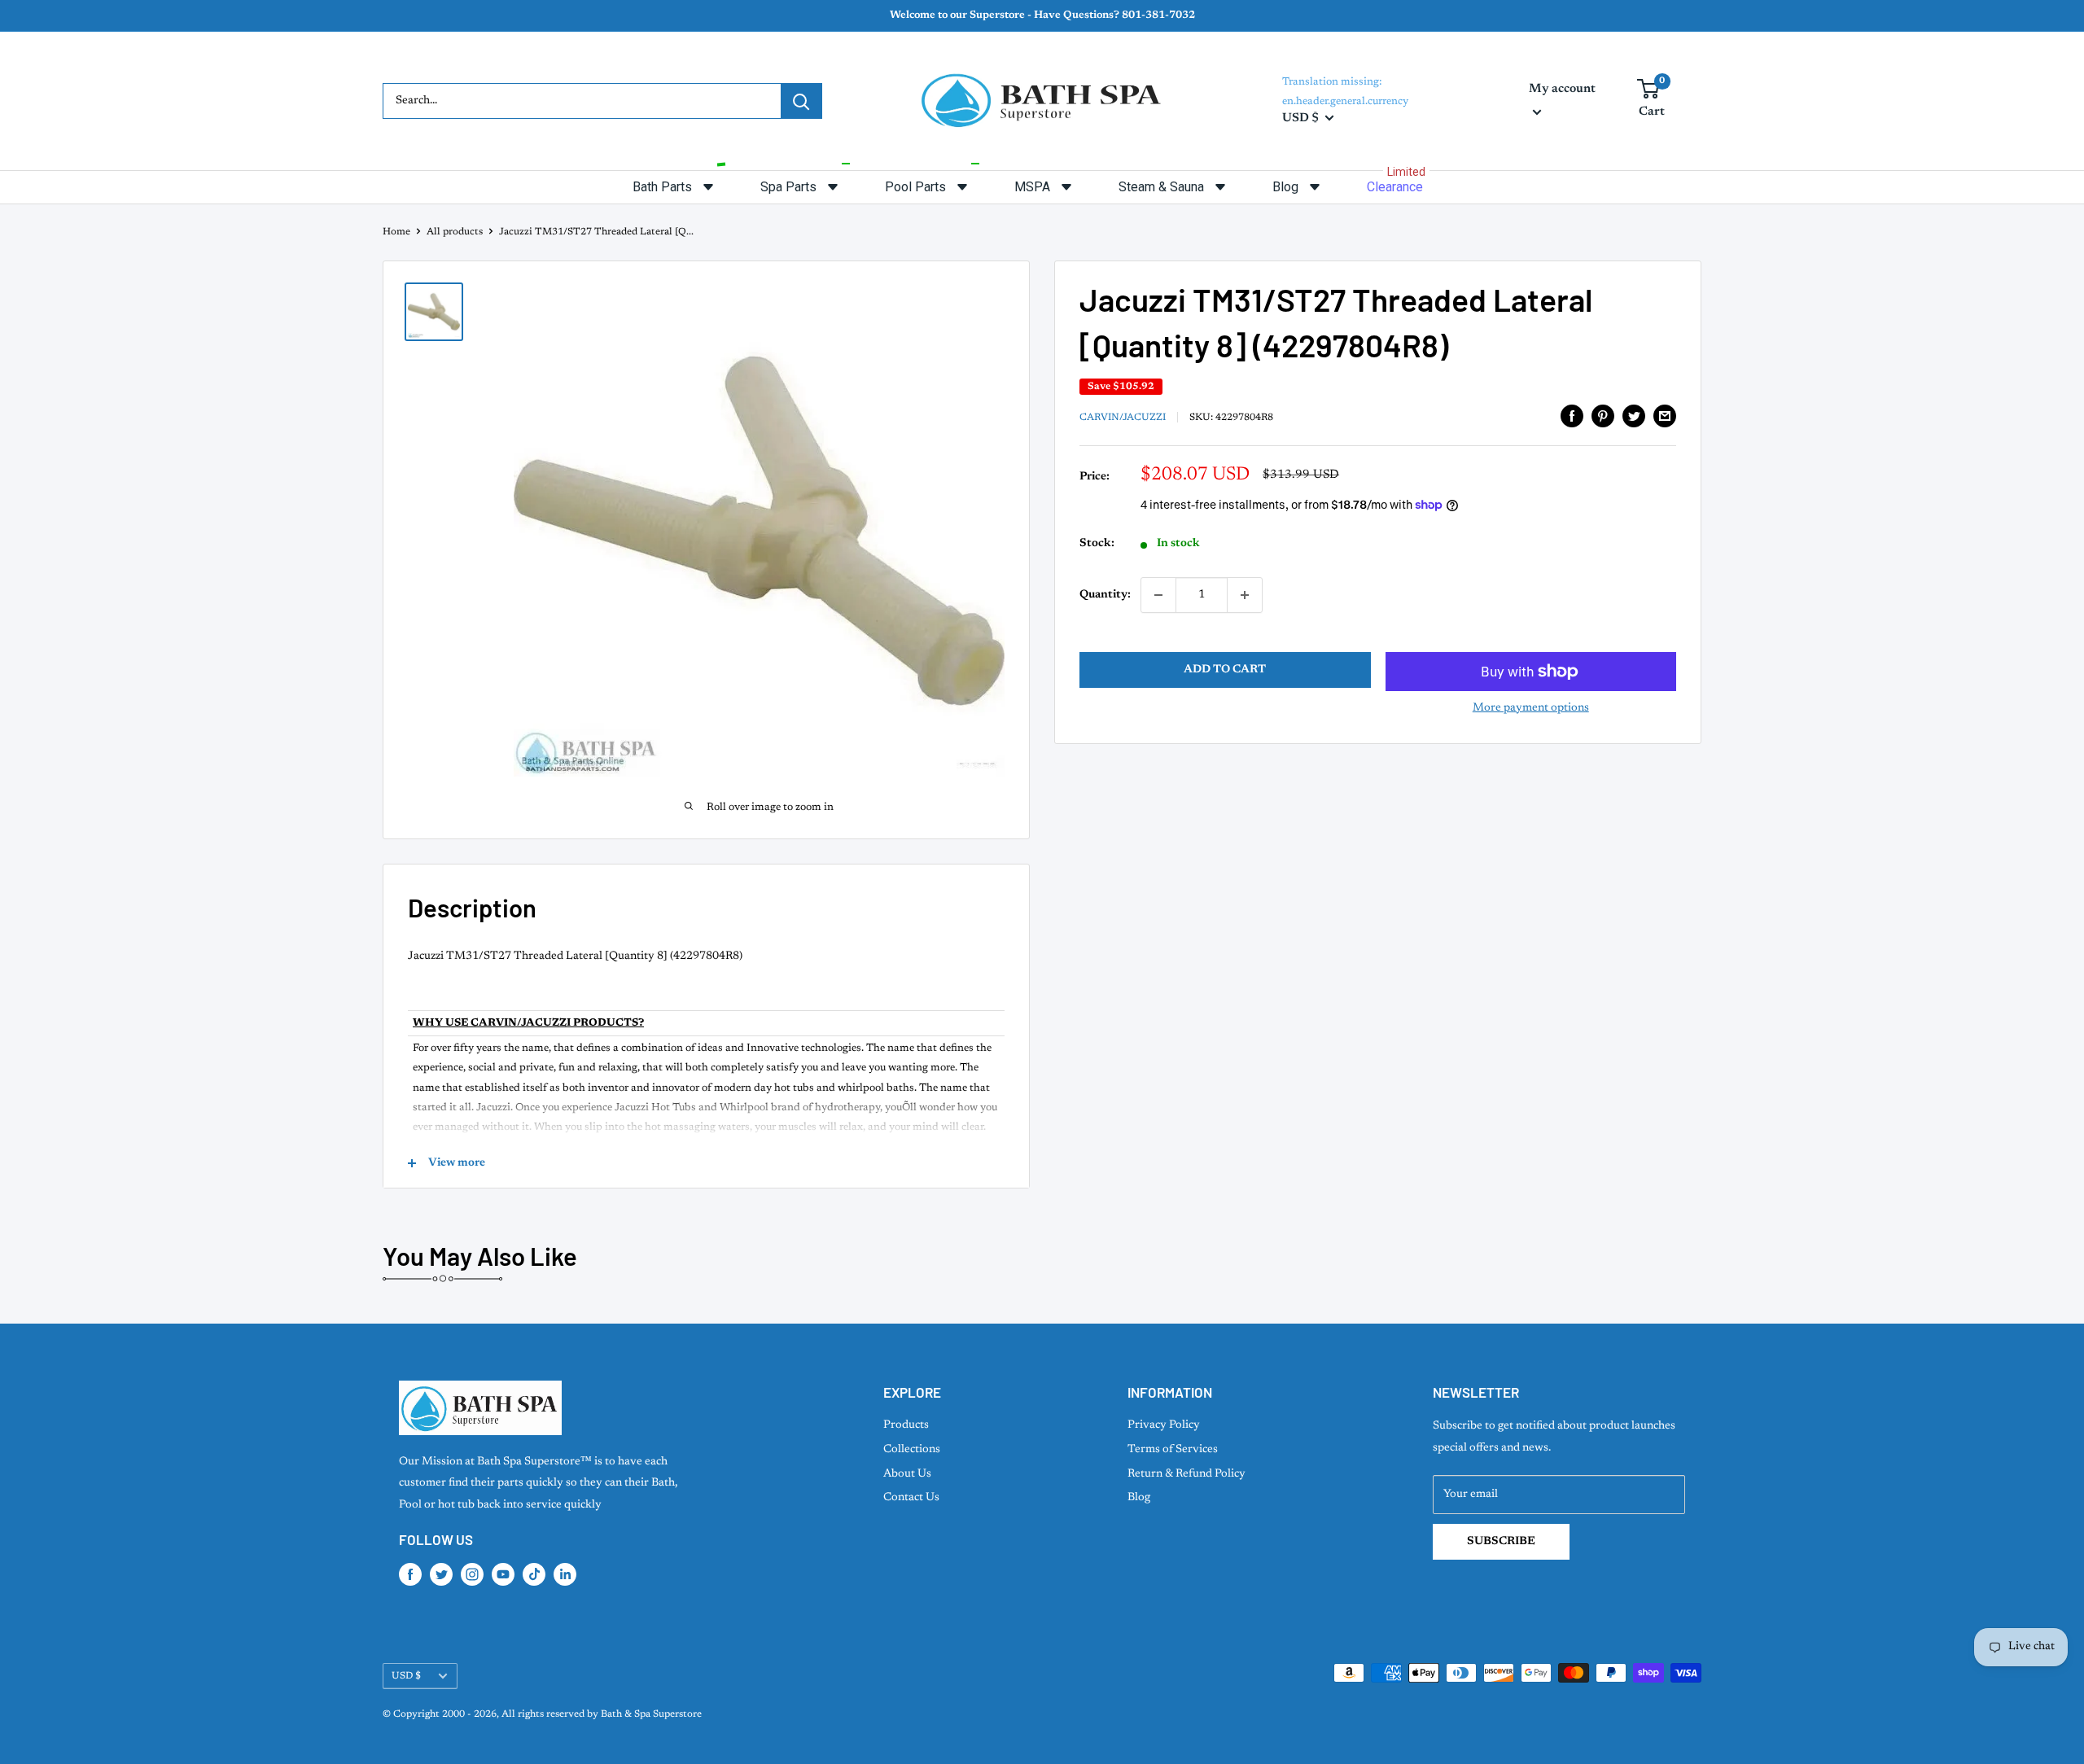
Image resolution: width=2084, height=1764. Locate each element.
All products (455, 232)
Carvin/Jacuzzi (1123, 418)
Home (396, 232)
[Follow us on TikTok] (534, 1574)
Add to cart (1225, 670)
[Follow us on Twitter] (441, 1574)
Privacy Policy (1164, 1425)
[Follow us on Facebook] (410, 1574)
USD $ (406, 1676)
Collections (912, 1450)
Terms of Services (1173, 1450)
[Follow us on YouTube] (503, 1574)
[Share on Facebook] (1572, 416)
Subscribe (1501, 1542)
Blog (1139, 1498)
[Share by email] (1665, 416)
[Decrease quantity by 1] (1158, 595)
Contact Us (911, 1498)
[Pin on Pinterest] (1603, 416)
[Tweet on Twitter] (1634, 416)
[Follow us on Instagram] (472, 1574)
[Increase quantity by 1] (1245, 595)
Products (906, 1425)
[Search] (801, 101)
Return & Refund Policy (1186, 1474)
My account (1562, 89)
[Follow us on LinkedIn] (565, 1574)
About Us (907, 1474)
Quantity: (1105, 595)
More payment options (1531, 708)
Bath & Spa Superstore (651, 1714)
